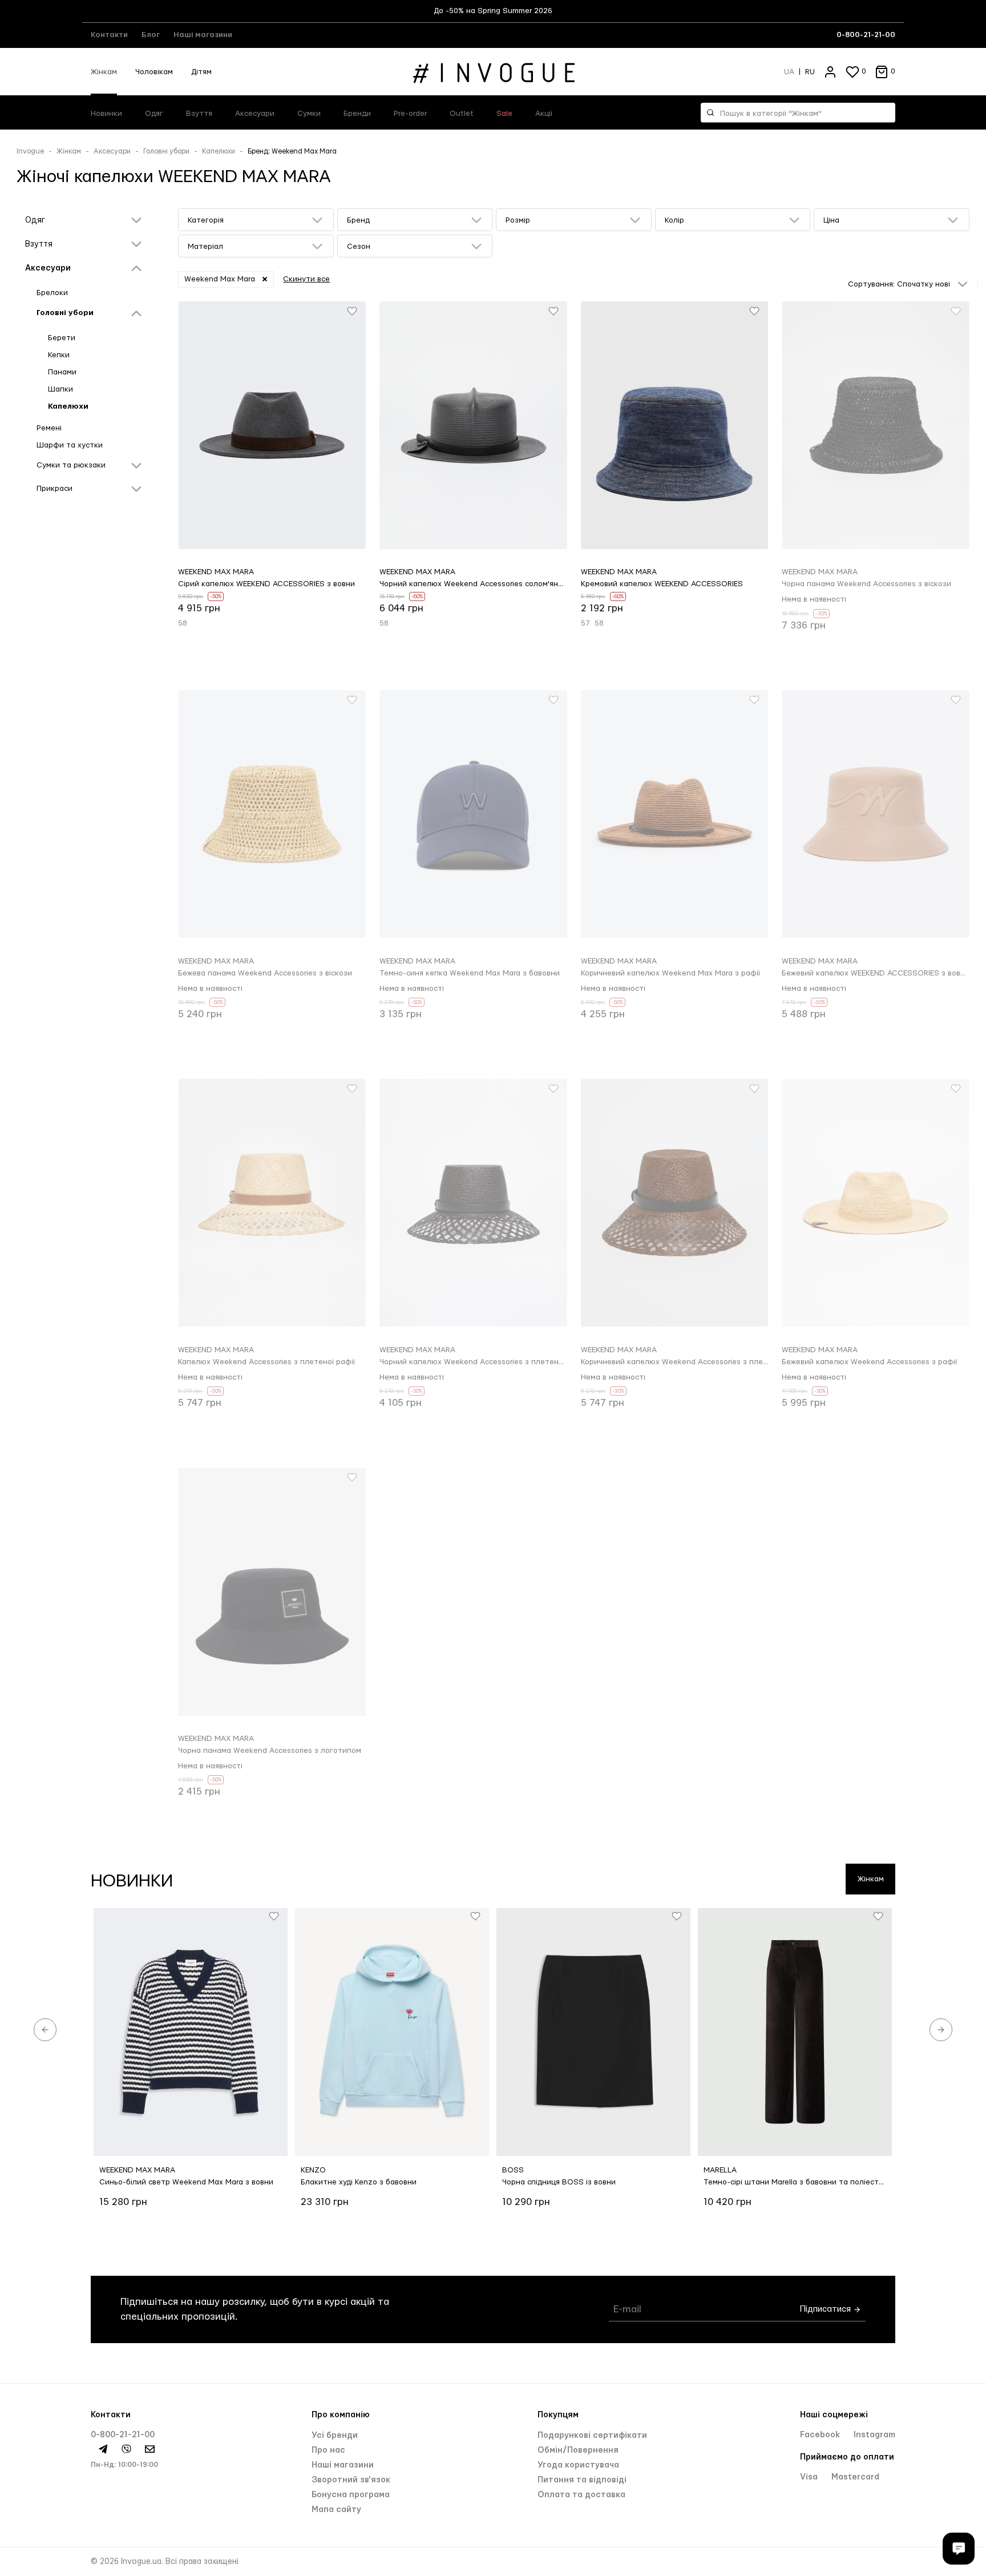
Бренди (357, 114)
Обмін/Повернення (578, 2450)
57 (585, 623)
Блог (151, 35)
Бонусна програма (351, 2495)
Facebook (821, 2435)
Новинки (106, 114)
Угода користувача (578, 2465)
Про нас (328, 2450)
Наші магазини (203, 35)
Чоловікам (154, 72)
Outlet (462, 114)
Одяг (154, 114)
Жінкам (104, 72)
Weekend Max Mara (220, 279)
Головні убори (166, 151)
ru (810, 72)
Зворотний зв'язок (351, 2480)
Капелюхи (219, 151)
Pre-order (410, 114)
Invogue (30, 151)
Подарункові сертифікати (592, 2436)
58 (183, 623)
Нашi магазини (343, 2465)
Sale (504, 114)
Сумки (309, 114)
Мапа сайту (336, 2510)
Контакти (109, 35)
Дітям (201, 72)
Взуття (199, 114)
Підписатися (827, 2309)
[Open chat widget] (959, 2549)
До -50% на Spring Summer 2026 (493, 11)
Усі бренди (335, 2436)
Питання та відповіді (582, 2480)
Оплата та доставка (581, 2495)
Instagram (874, 2435)
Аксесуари (255, 114)
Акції (544, 114)
